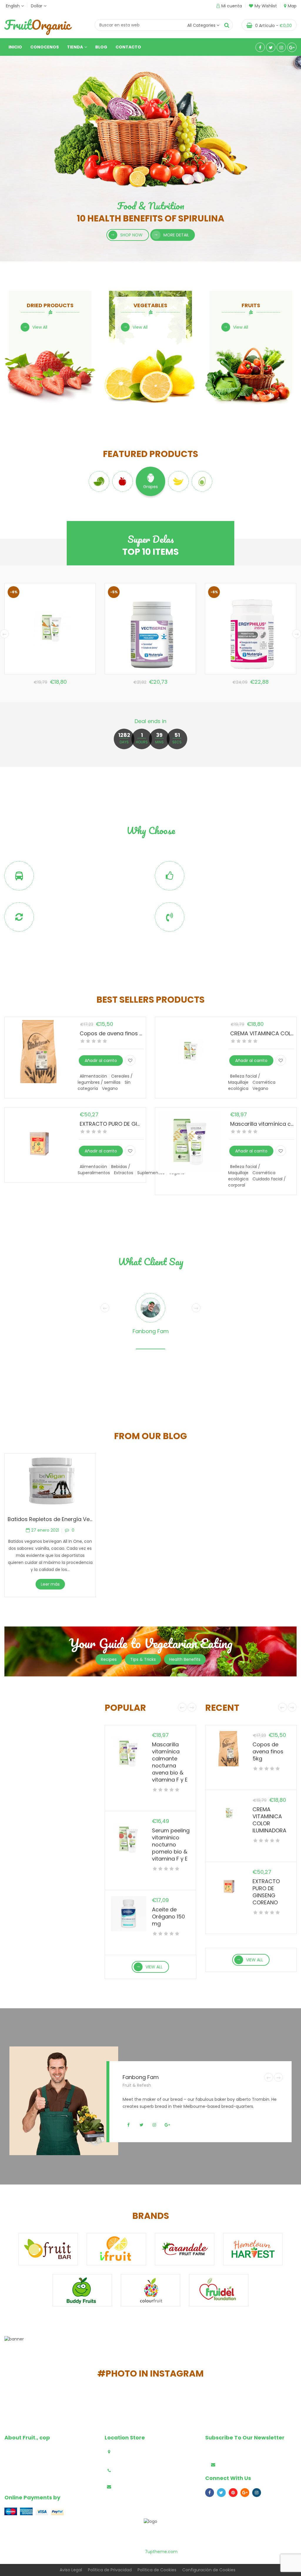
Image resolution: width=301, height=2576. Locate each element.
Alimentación (93, 1076)
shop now (131, 235)
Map (292, 6)
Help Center (83, 2533)
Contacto (128, 47)
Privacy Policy (164, 2533)
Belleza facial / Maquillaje (244, 1079)
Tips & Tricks (143, 1659)
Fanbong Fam (151, 1331)
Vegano (110, 1088)
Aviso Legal (71, 2570)
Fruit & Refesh (137, 2085)
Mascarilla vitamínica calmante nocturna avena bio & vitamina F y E (170, 1762)
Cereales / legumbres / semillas (105, 1079)
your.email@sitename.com (146, 2487)
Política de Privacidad (110, 2570)
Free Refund (55, 912)
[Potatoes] (202, 481)
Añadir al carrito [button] (101, 1061)
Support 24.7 (207, 912)
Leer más (50, 1584)
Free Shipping (57, 871)
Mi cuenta (232, 6)
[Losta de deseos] (130, 1060)
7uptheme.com (161, 2552)
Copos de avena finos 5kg (114, 1033)
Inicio (15, 47)
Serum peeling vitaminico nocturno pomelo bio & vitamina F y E (171, 1845)
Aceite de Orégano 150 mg (168, 1917)
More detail (176, 235)
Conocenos (45, 47)
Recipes (109, 1659)
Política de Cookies (157, 2570)
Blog (101, 47)
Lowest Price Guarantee (221, 871)
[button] (188, 1800)
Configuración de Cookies (209, 2570)
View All (40, 327)
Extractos (124, 1173)
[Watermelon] (99, 481)
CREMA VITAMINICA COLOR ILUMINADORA (269, 1820)
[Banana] (178, 481)
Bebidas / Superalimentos (104, 1170)
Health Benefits (185, 1659)
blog (190, 2533)
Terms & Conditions (123, 2533)
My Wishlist (266, 6)
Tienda (75, 47)
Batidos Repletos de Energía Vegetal (55, 1519)
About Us (210, 2533)
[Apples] (123, 481)
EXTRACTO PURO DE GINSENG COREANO (130, 1124)
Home (58, 2533)
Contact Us (238, 2533)
